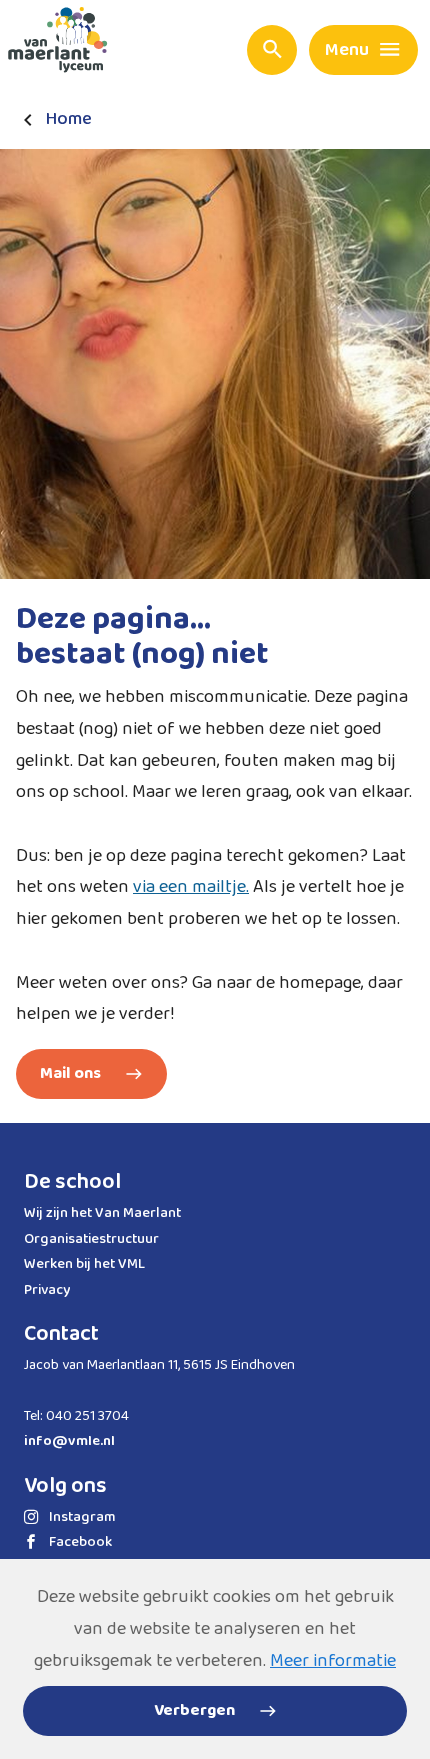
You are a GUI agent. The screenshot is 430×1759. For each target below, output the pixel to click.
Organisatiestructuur (91, 1239)
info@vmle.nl (69, 1441)
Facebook (80, 1542)
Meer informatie (333, 1661)
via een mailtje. (191, 887)
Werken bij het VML (84, 1264)
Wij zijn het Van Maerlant (102, 1213)
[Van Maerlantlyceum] (62, 44)
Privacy (47, 1290)
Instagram (82, 1517)
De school (72, 1182)
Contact (61, 1334)
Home (69, 119)
